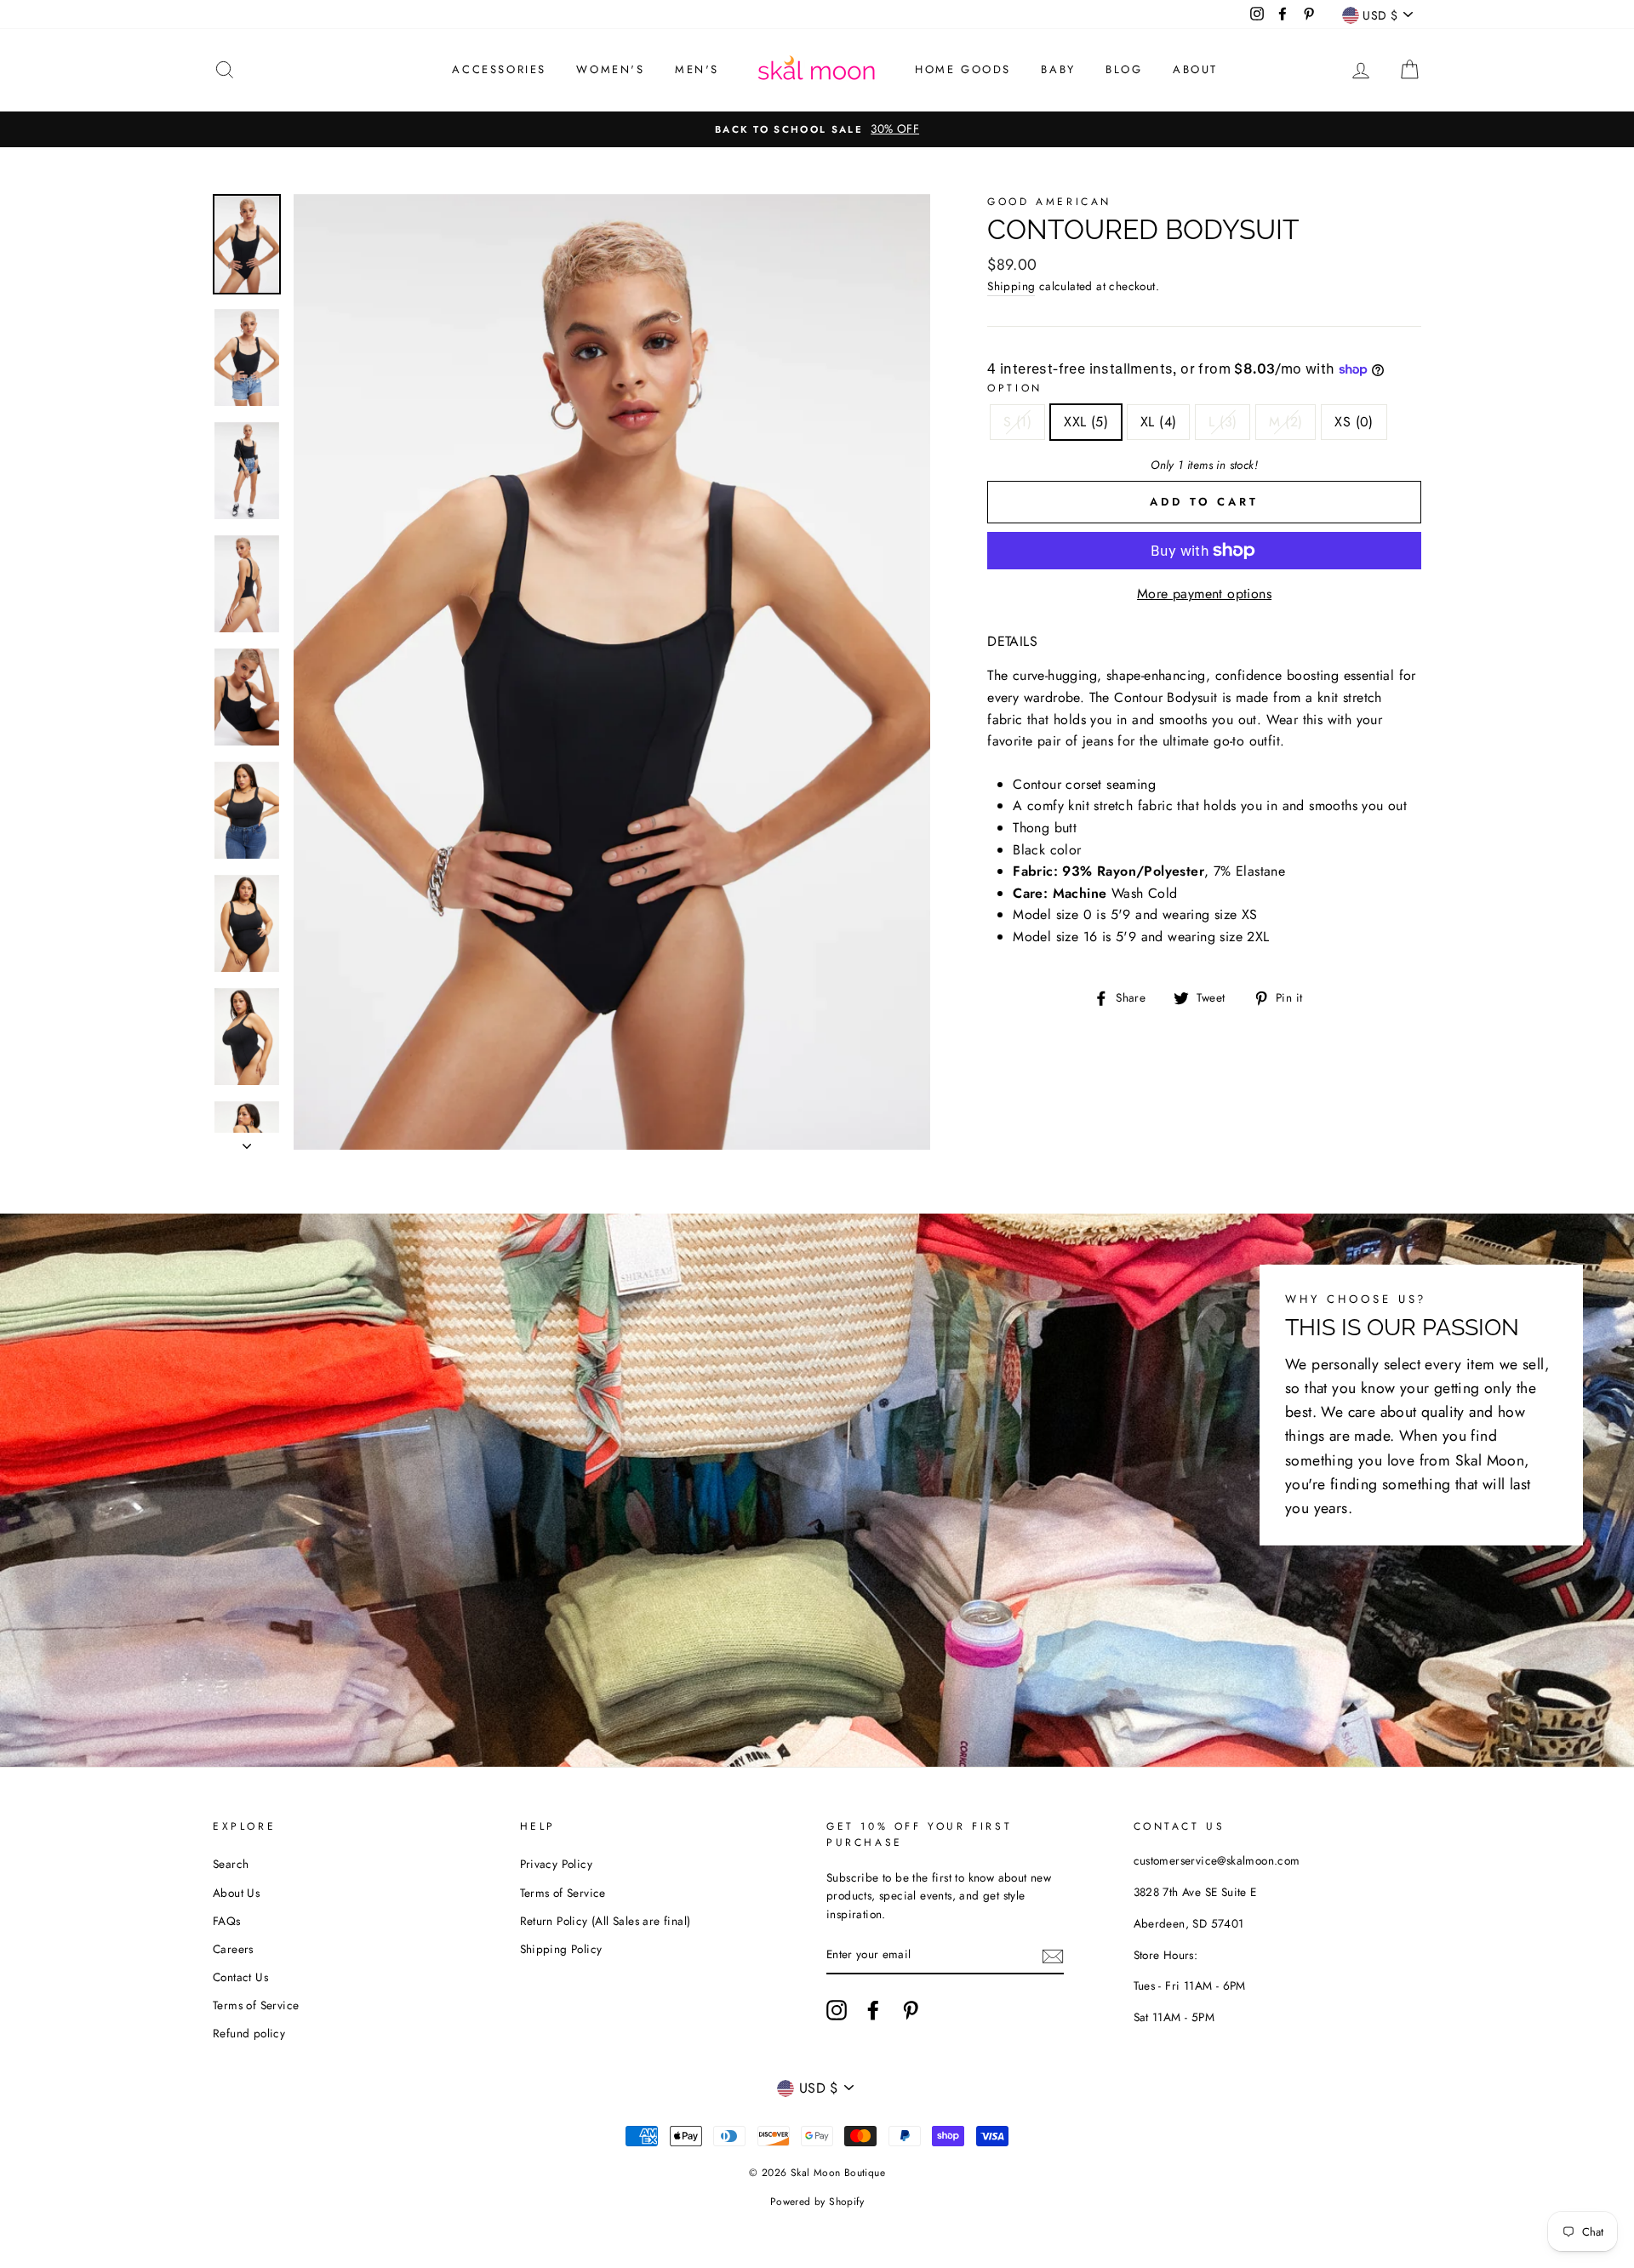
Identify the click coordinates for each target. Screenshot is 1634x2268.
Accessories (499, 69)
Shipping (1011, 286)
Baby (1058, 69)
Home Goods (963, 69)
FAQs (227, 1921)
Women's (610, 69)
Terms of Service (256, 2005)
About (1195, 69)
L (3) (1223, 422)
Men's (697, 69)
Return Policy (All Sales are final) (606, 1921)
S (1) (1017, 422)
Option (1015, 388)
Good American (1049, 202)
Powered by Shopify (817, 2202)
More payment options (1204, 594)
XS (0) (1354, 422)
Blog (1124, 69)
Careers (233, 1949)
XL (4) (1158, 422)
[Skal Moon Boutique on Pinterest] (911, 2010)
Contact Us (240, 1977)
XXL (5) (1086, 422)
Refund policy (249, 2033)
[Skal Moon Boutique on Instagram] (837, 2010)
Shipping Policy (561, 1949)
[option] (817, 129)
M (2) (1285, 422)
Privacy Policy (557, 1864)
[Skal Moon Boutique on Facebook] (873, 2010)
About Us (236, 1893)
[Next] (247, 1141)
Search (231, 1864)
